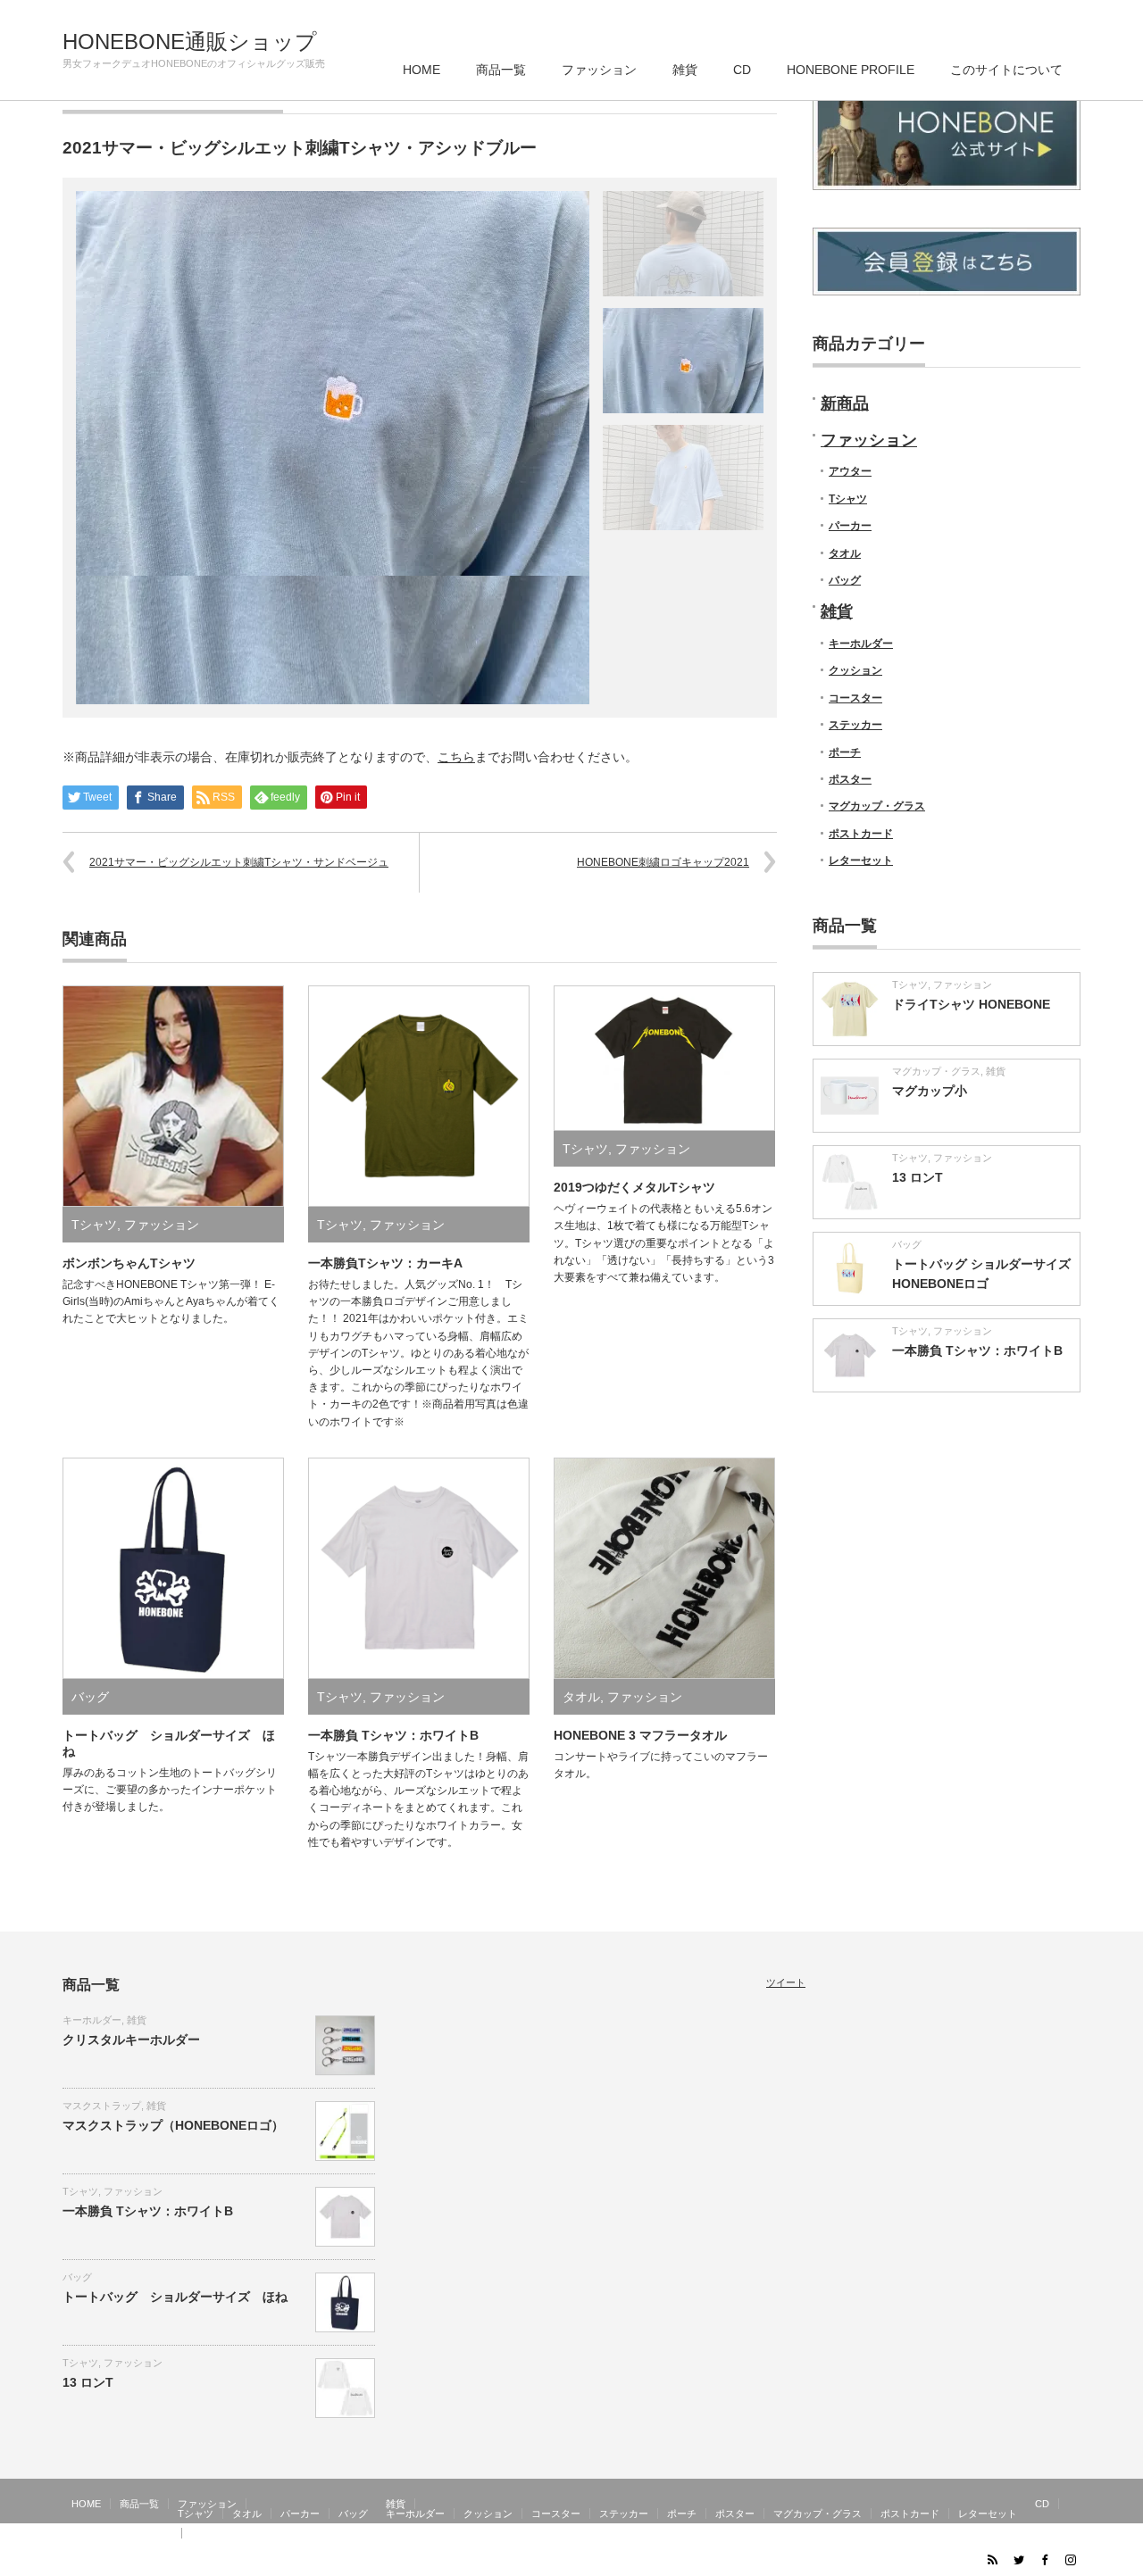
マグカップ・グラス (877, 806)
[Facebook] (1044, 2559)
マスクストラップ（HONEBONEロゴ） (173, 2125)
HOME (421, 70)
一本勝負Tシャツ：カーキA (385, 1263)
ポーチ (845, 752)
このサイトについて (1006, 70)
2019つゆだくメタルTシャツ (634, 1187)
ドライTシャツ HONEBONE (971, 1004)
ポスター (850, 779)
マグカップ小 (930, 1091)
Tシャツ (94, 1225)
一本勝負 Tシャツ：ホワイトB (393, 1735)
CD (742, 70)
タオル (581, 1697)
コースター (855, 698)
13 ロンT (918, 1177)
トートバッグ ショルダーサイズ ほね (175, 2297)
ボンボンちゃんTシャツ (129, 1263)
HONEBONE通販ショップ (190, 42)
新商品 (845, 403)
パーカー (850, 526)
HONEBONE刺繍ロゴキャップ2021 (663, 862)
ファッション (599, 70)
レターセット (861, 860)
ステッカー (855, 725)
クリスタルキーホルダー (131, 2040)
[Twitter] (1018, 2559)
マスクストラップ (102, 2106)
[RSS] (992, 2559)
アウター (850, 471)
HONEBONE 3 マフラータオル (640, 1735)
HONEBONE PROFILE (851, 70)
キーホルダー (861, 644)
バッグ (90, 1697)
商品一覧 (501, 70)
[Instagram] (1070, 2559)
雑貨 (685, 70)
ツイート (786, 1982)
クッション (855, 670)
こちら (456, 757)
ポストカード (861, 834)
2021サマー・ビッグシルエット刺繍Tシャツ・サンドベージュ (239, 862)
